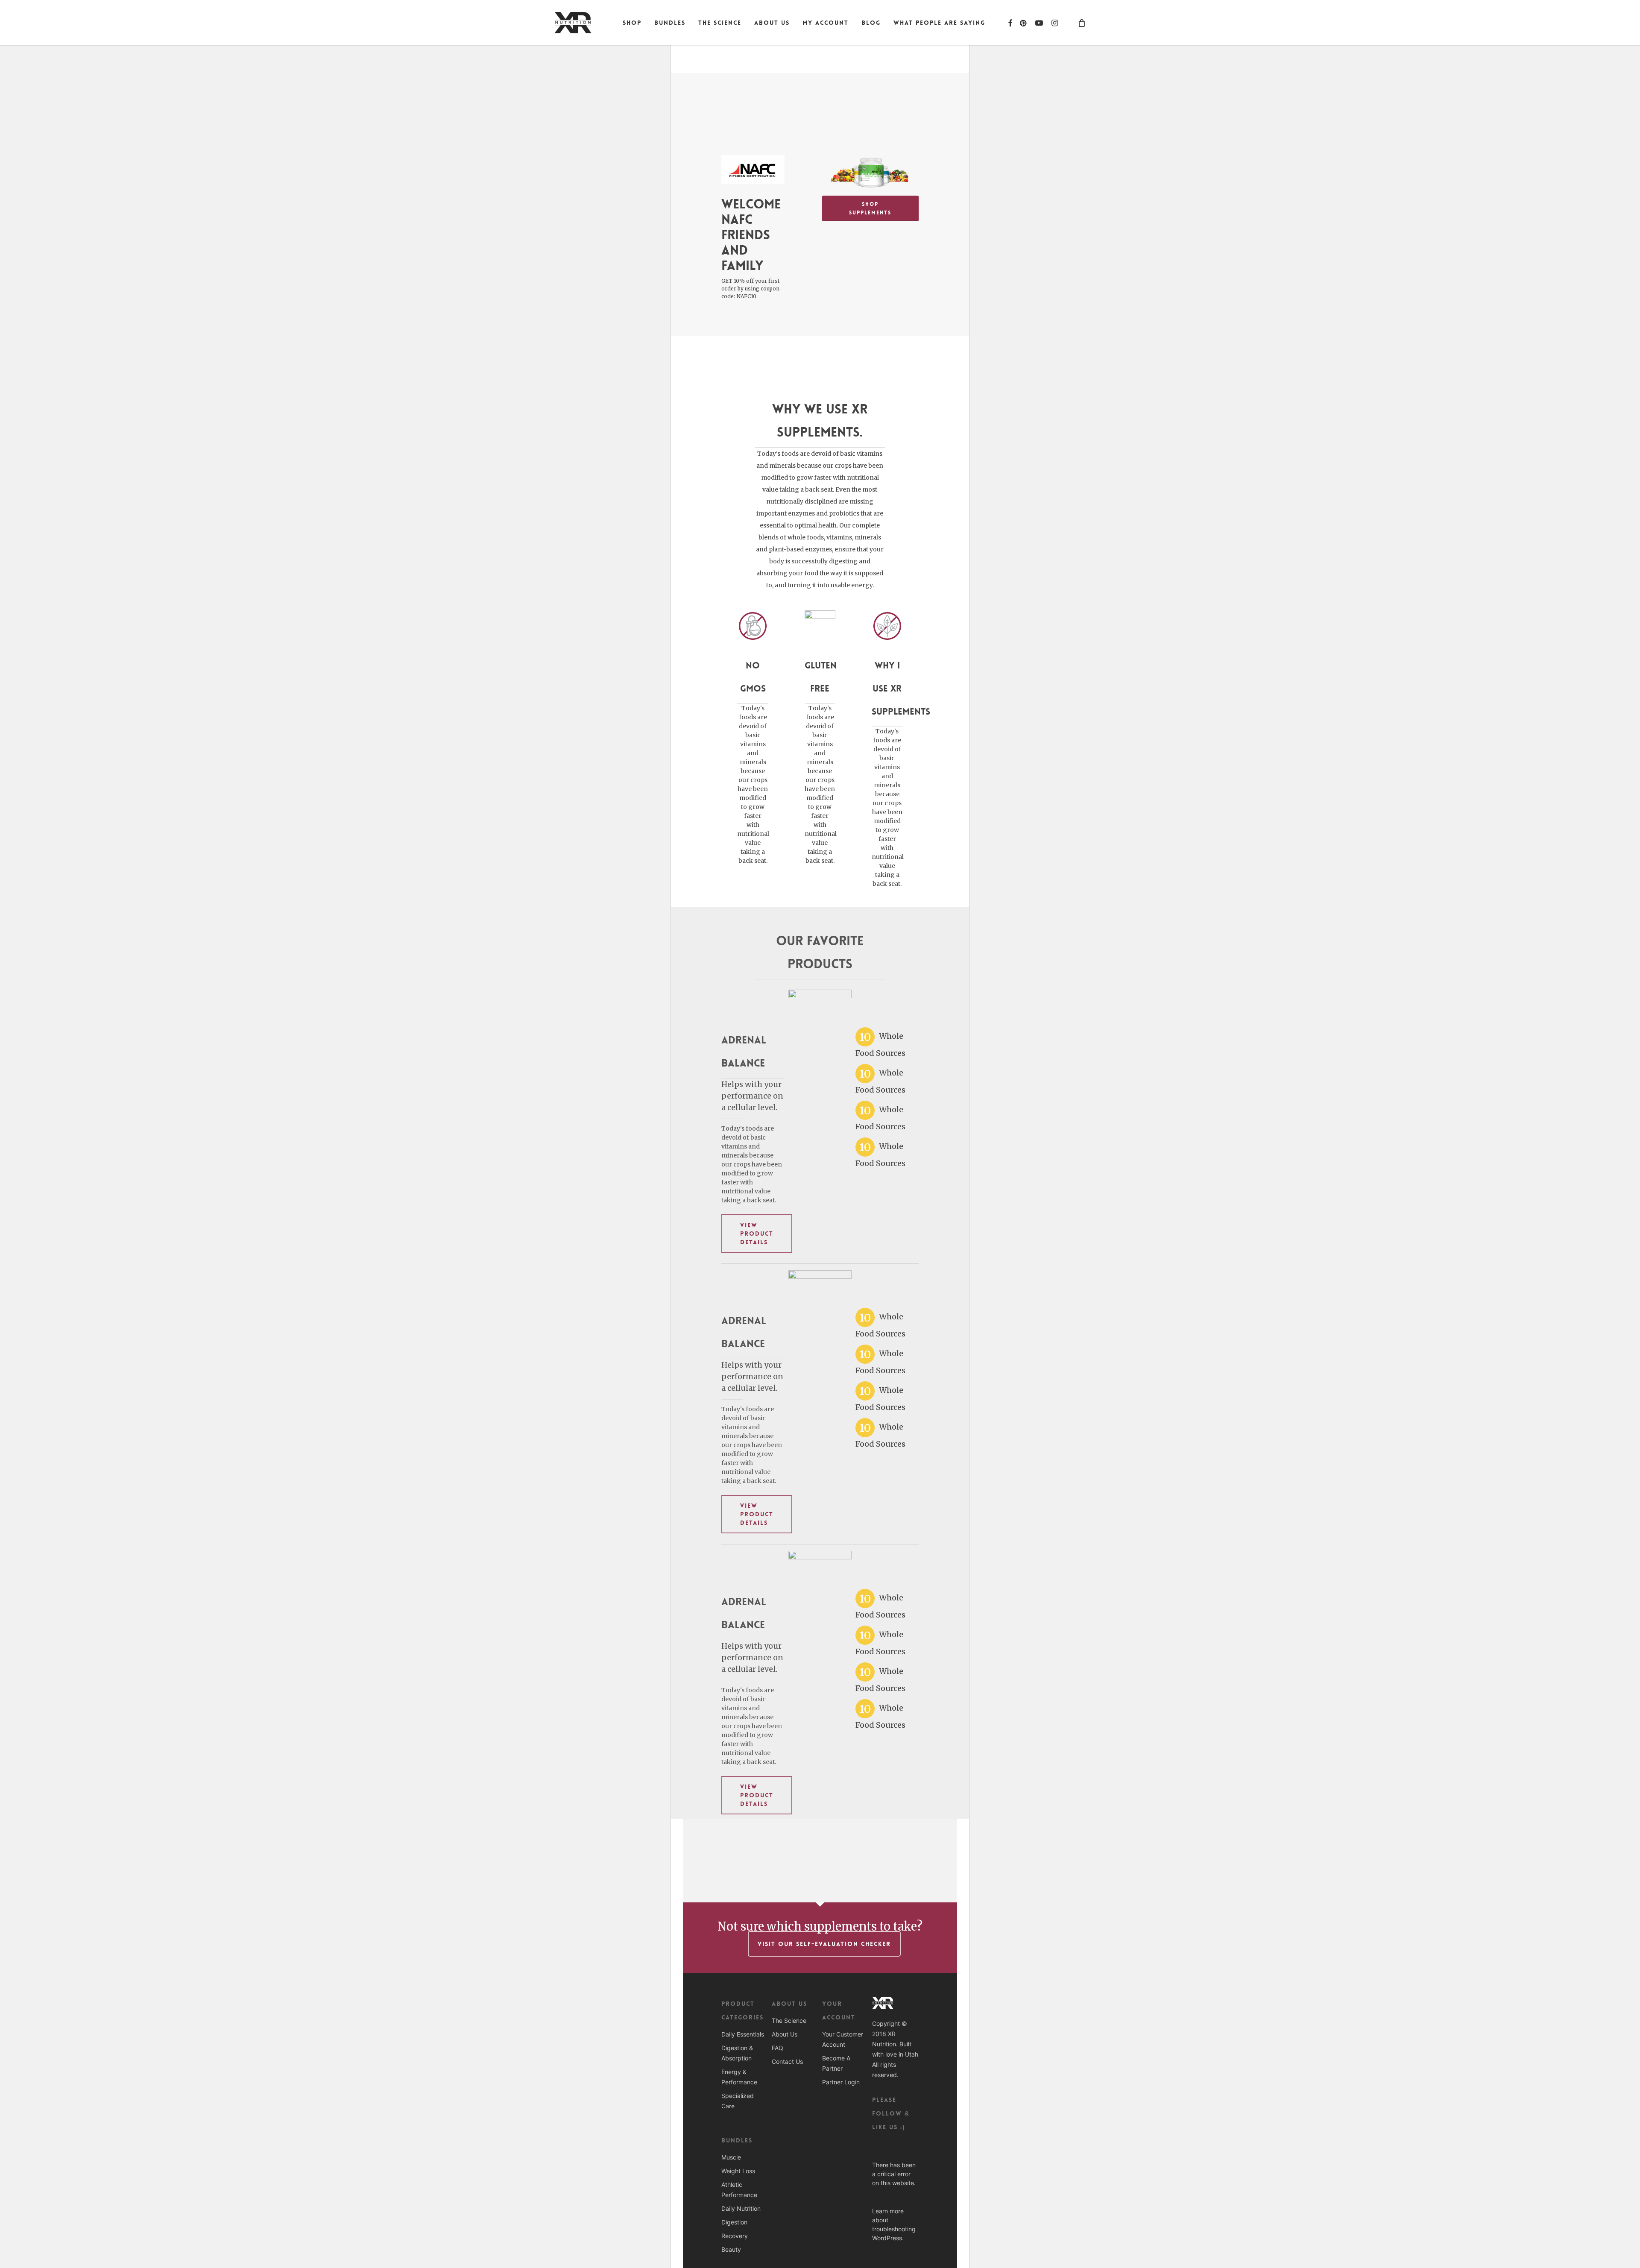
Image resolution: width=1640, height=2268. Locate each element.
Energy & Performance (739, 2077)
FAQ (778, 2048)
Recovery (735, 2236)
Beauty (731, 2249)
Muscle (731, 2157)
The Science (789, 2020)
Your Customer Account (843, 2039)
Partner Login (841, 2082)
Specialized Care (738, 2101)
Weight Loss (738, 2171)
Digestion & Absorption (737, 2053)
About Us (785, 2034)
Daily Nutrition (741, 2208)
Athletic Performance (739, 2190)
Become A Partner (836, 2063)
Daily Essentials (743, 2034)
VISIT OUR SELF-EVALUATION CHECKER (824, 1944)
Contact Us (787, 2061)
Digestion (734, 2222)
